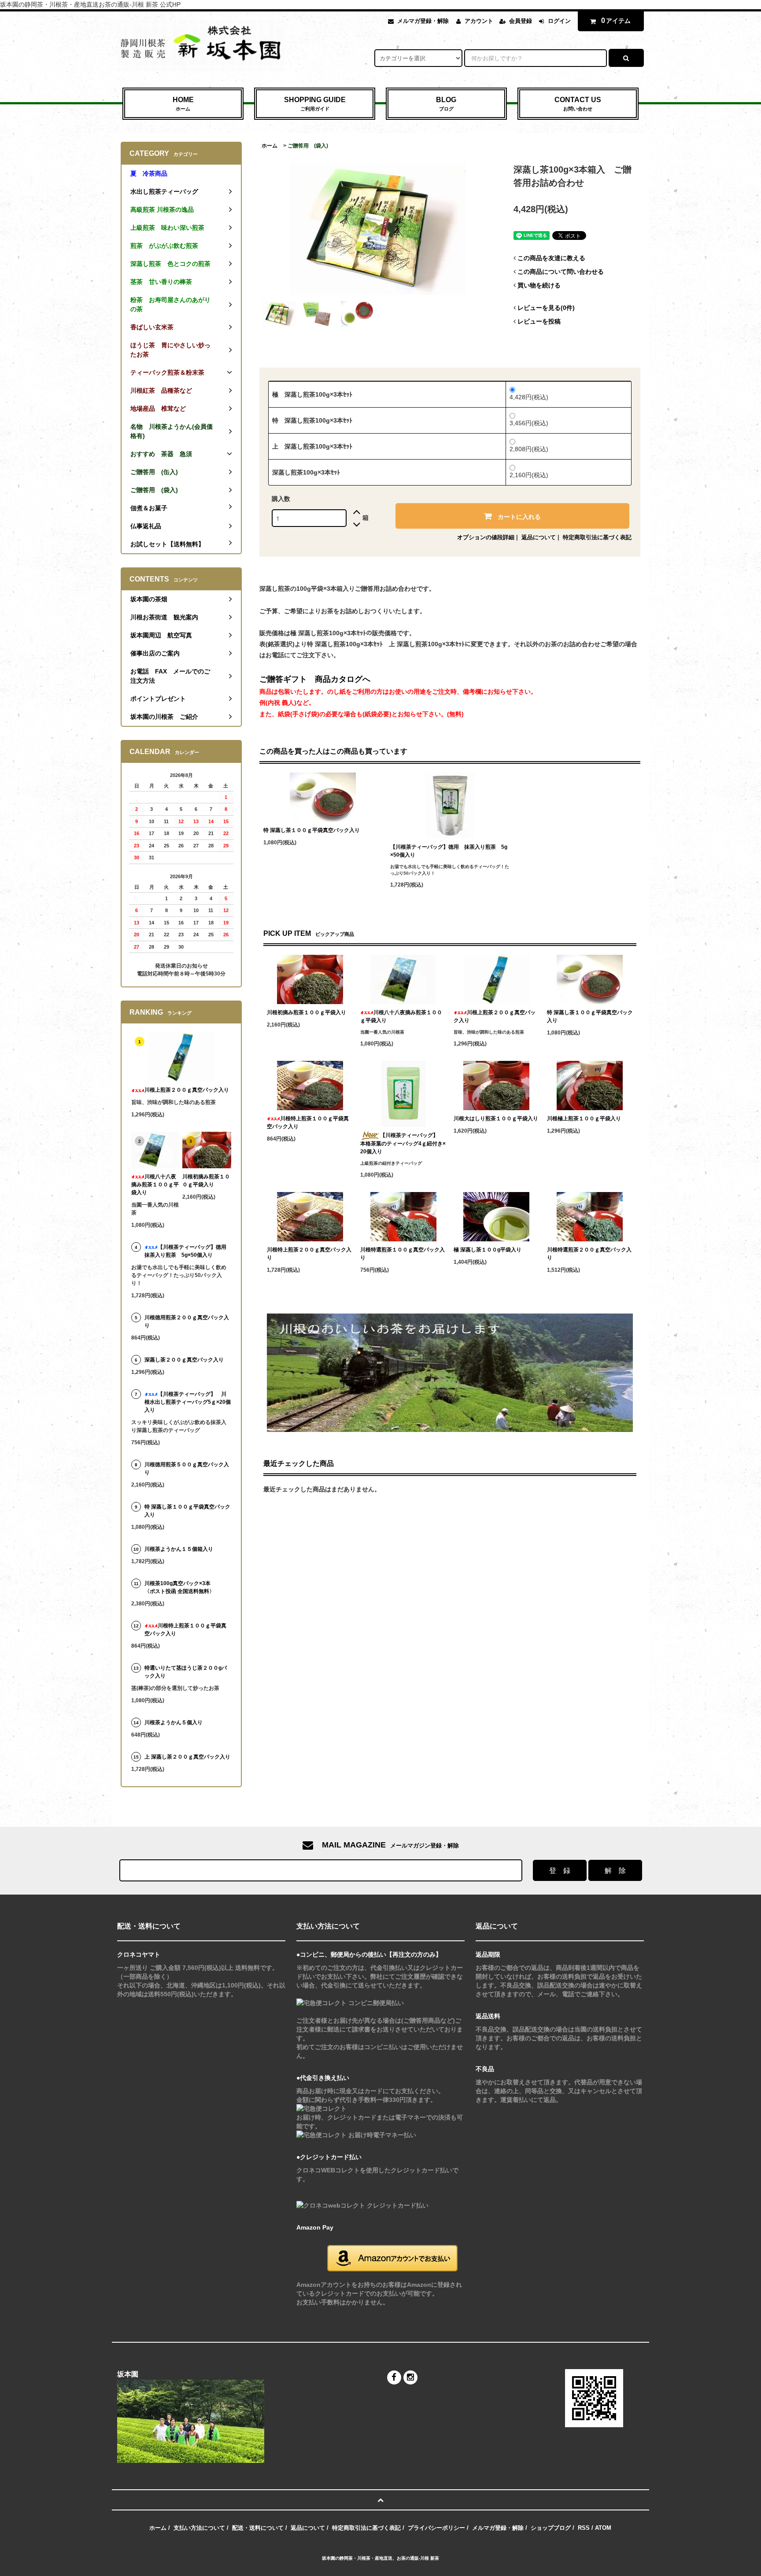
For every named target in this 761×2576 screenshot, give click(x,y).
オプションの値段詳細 (486, 537)
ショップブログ (551, 2528)
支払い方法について (199, 2528)
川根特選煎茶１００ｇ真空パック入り (403, 1254)
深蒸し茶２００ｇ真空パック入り (184, 1360)
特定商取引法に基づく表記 (597, 537)
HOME (183, 104)
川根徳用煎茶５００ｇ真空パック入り (187, 1468)
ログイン (559, 21)
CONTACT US (578, 104)
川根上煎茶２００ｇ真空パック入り (495, 1016)
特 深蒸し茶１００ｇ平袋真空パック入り (312, 830)
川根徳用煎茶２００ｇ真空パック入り (187, 1321)
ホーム (270, 146)
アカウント (479, 21)
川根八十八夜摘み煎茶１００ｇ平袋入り (401, 1016)
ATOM (603, 2528)
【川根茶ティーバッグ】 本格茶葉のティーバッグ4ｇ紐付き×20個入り (403, 1143)
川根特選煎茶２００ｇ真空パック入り (589, 1254)
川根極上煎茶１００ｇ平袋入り (584, 1119)
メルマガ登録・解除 (423, 21)
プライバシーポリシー (436, 2528)
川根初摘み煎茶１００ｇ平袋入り (307, 1012)
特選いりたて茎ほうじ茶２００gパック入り (186, 1672)
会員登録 (521, 21)
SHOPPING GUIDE (315, 104)
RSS (584, 2528)
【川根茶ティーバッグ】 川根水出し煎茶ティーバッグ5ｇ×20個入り (188, 1402)
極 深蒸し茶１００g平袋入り (488, 1250)
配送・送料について (258, 2528)
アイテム (616, 20)
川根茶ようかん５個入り (174, 1722)
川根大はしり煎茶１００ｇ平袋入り (496, 1119)
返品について (539, 537)
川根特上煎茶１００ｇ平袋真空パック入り (308, 1122)
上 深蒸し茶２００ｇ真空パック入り (187, 1757)
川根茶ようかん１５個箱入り (179, 1549)
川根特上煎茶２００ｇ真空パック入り (309, 1254)
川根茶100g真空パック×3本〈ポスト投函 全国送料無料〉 (179, 1587)
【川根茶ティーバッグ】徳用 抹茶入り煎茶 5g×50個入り (449, 851)
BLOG (446, 104)
